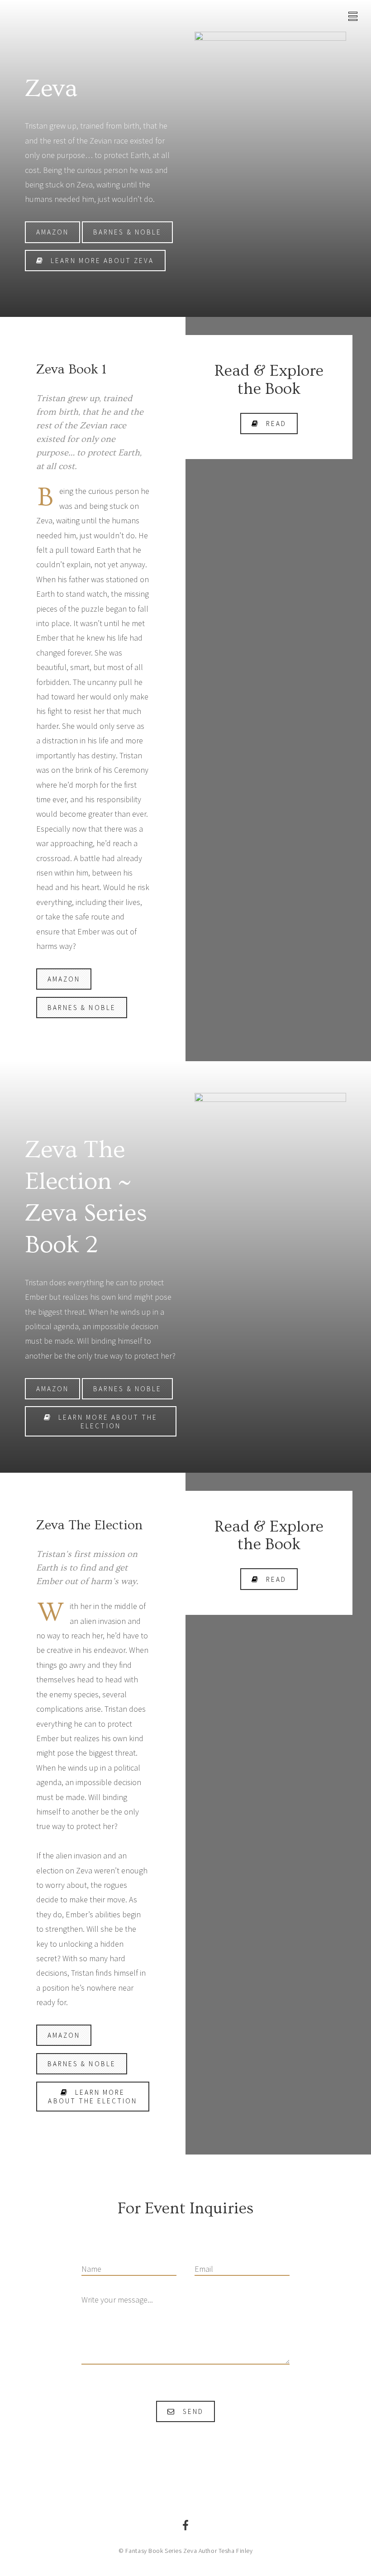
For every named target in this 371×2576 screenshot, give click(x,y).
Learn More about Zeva (102, 261)
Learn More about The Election (108, 1422)
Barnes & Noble (127, 232)
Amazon (52, 232)
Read (276, 424)
